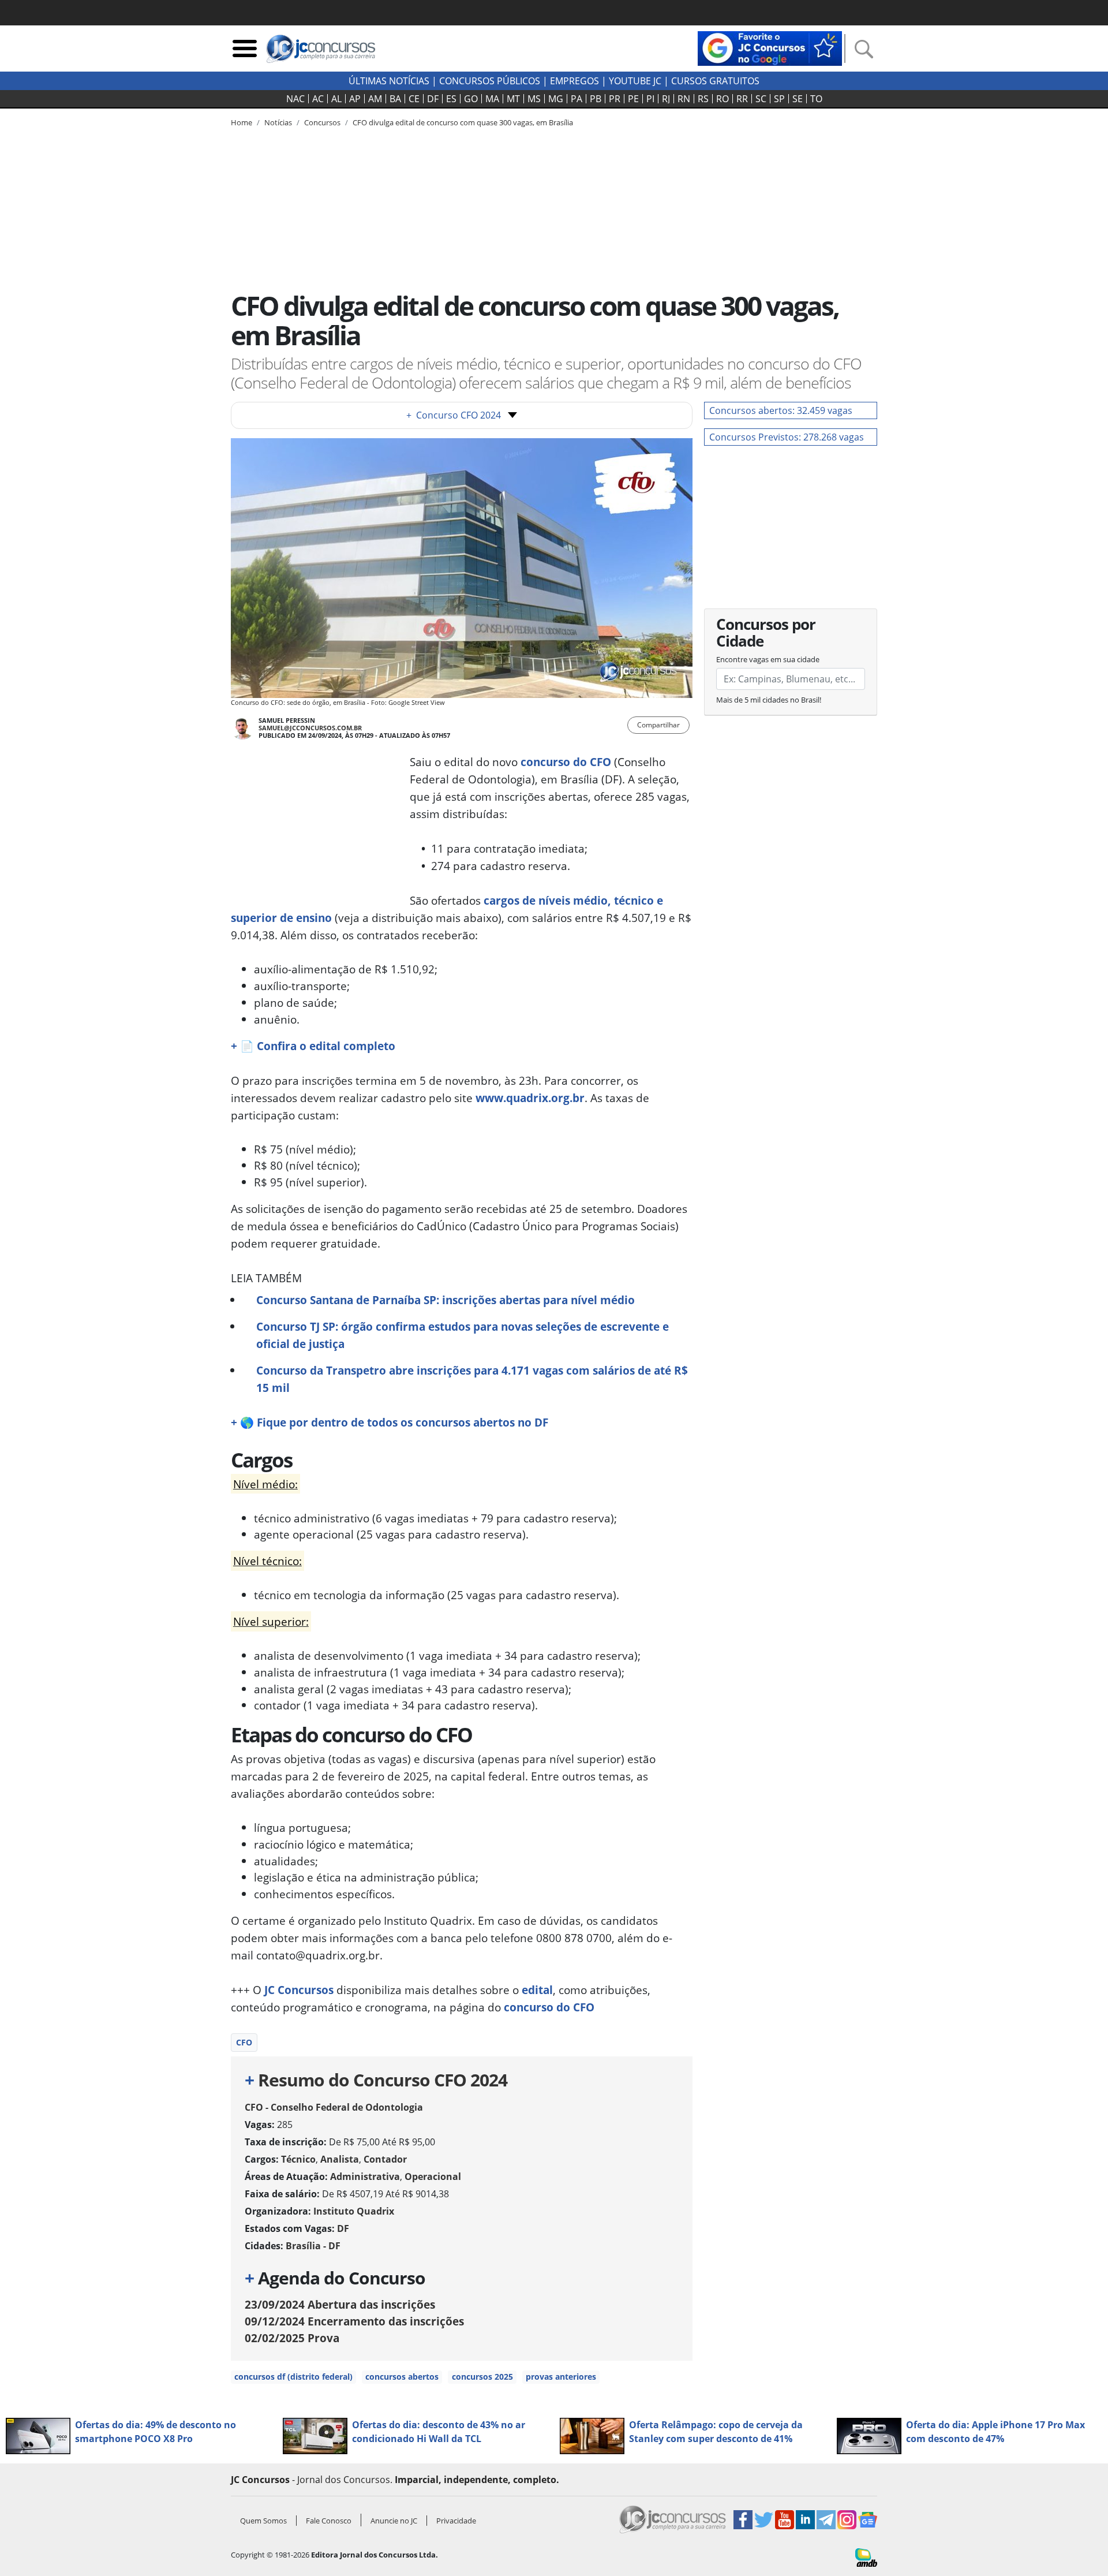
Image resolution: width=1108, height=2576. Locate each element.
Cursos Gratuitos (715, 81)
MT (513, 99)
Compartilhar (658, 725)
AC (318, 99)
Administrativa (365, 2176)
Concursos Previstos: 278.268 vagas (787, 437)
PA (577, 99)
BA (395, 99)
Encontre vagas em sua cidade (768, 659)
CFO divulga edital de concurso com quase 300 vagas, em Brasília (463, 122)
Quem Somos (263, 2521)
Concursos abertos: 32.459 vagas (781, 410)
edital (537, 1990)
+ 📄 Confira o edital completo (313, 1046)
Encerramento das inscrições (354, 2321)
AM (375, 99)
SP (779, 99)
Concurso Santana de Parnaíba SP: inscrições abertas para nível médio (446, 1300)
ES (451, 99)
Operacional (433, 2176)
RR (742, 99)
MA (492, 99)
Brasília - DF (313, 2246)
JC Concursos (299, 1990)
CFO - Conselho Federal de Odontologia (334, 2107)
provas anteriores (561, 2377)
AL (336, 99)
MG (556, 99)
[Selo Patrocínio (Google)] (770, 47)
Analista (340, 2159)
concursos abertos (402, 2377)
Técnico (298, 2159)
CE (414, 99)
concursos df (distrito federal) (293, 2377)
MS (534, 99)
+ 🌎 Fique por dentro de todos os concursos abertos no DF (390, 1422)
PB (596, 99)
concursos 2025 (482, 2377)
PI (650, 99)
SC (761, 99)
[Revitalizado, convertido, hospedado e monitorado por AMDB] (866, 2556)
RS (703, 99)
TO (816, 99)
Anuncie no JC (394, 2521)
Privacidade (456, 2521)
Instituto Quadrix (354, 2211)
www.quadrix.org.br (530, 1098)
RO (723, 99)
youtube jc (635, 81)
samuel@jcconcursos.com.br (310, 728)
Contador (385, 2159)
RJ (666, 99)
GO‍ (471, 99)
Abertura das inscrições (340, 2304)
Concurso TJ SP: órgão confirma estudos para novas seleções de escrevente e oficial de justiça (463, 1335)
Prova (292, 2338)
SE (798, 99)
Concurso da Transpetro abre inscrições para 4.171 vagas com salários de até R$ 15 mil (472, 1379)
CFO (244, 2042)
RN (684, 99)
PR (615, 99)
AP (355, 99)
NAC (295, 99)
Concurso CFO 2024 (454, 415)
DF (433, 99)
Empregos (574, 81)
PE (633, 99)
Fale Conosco (329, 2521)
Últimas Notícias (389, 81)
